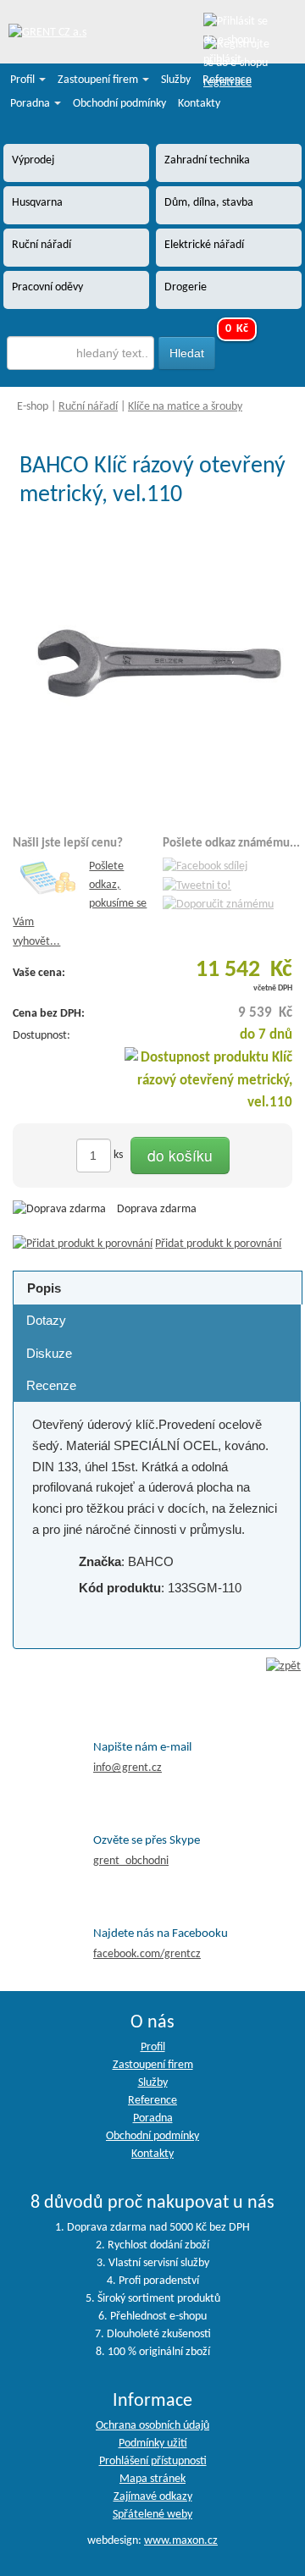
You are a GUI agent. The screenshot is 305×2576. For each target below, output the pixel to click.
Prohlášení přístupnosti (153, 2461)
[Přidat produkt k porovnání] (83, 1244)
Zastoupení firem (99, 80)
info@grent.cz (128, 1768)
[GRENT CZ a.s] (47, 33)
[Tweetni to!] (197, 886)
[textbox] (80, 353)
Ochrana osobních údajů (152, 2426)
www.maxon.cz (181, 2541)
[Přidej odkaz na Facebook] (205, 866)
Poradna (31, 104)
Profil (24, 80)
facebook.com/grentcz (147, 1954)
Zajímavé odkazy (153, 2497)
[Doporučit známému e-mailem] (218, 905)
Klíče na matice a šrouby (185, 407)
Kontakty (199, 104)
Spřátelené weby (152, 2515)
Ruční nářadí (88, 407)
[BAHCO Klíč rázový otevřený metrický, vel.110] (157, 666)
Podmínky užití (153, 2444)
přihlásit (222, 60)
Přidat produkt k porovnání (218, 1244)
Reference (227, 80)
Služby (176, 80)
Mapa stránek (152, 2479)
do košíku (180, 1155)
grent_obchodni (131, 1861)
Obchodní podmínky (119, 104)
